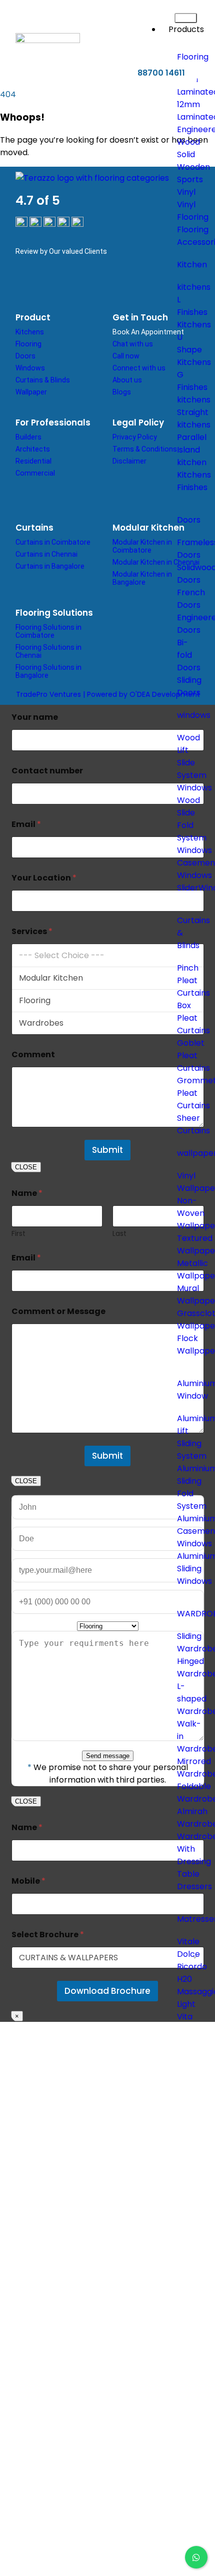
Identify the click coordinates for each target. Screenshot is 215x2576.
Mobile (28, 1881)
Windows (30, 368)
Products (186, 29)
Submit (107, 1150)
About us (127, 380)
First (18, 1234)
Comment (33, 1054)
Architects (33, 449)
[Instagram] (87, 285)
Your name (35, 717)
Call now (126, 356)
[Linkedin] (57, 285)
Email (26, 824)
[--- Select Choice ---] (108, 955)
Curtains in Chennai (46, 554)
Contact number (47, 771)
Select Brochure (48, 1935)
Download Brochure (107, 1991)
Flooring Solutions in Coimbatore (48, 631)
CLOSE (26, 1167)
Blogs (122, 392)
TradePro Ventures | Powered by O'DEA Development (108, 694)
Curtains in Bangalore (50, 566)
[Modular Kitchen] (108, 978)
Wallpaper (31, 392)
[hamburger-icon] (186, 18)
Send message (108, 1756)
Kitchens (30, 332)
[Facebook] (28, 285)
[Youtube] (116, 285)
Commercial (35, 473)
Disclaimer (129, 461)
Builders (28, 437)
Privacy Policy (135, 437)
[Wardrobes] (108, 1023)
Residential (33, 461)
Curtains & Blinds (43, 380)
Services (32, 931)
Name (27, 1827)
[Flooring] (108, 1000)
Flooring (28, 344)
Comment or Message (58, 1311)
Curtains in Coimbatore (53, 542)
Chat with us (133, 344)
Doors (25, 356)
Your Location (44, 878)
